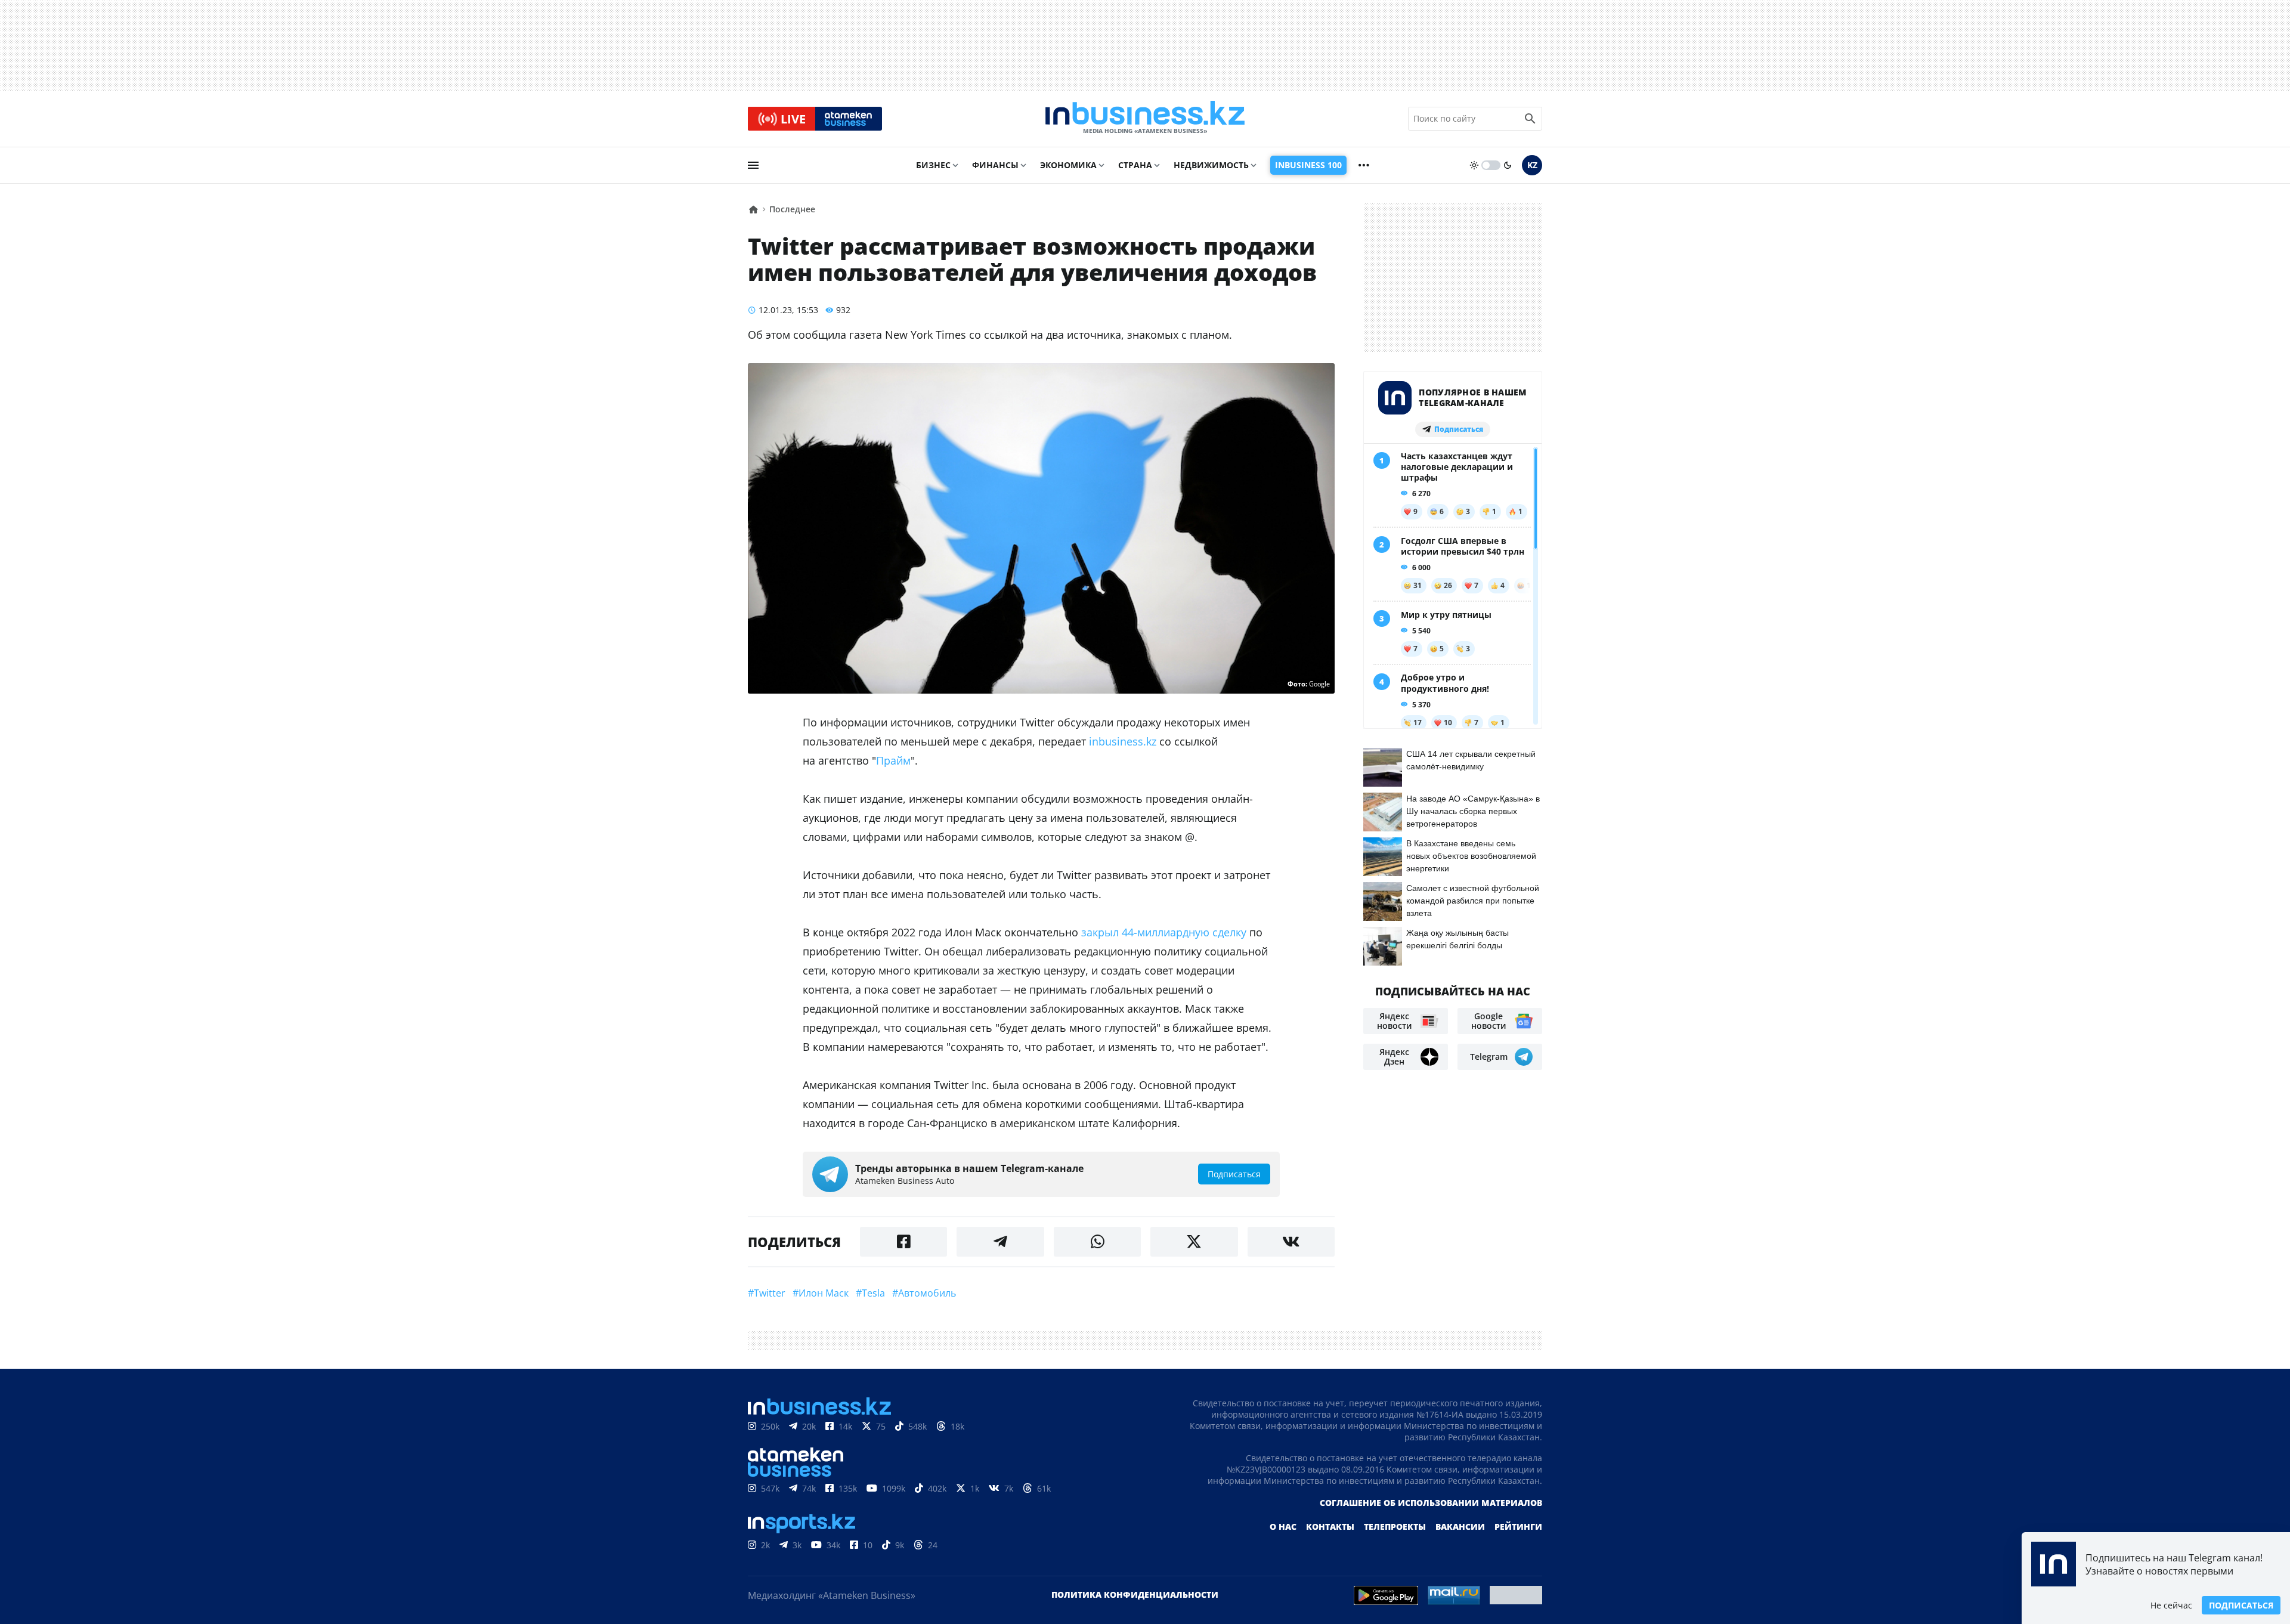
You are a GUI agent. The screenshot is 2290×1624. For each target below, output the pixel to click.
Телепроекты (1395, 1526)
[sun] (1474, 165)
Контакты (1330, 1526)
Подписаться (2241, 1605)
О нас (1283, 1526)
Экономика (1068, 165)
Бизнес (933, 165)
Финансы (995, 165)
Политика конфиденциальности (1135, 1594)
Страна (1135, 165)
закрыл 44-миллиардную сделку (1164, 932)
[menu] (753, 165)
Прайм (893, 760)
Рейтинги (1518, 1526)
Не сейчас (2171, 1605)
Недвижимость (1211, 165)
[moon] (1508, 165)
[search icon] (1530, 119)
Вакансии (1460, 1526)
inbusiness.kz (1123, 741)
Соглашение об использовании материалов (1431, 1503)
